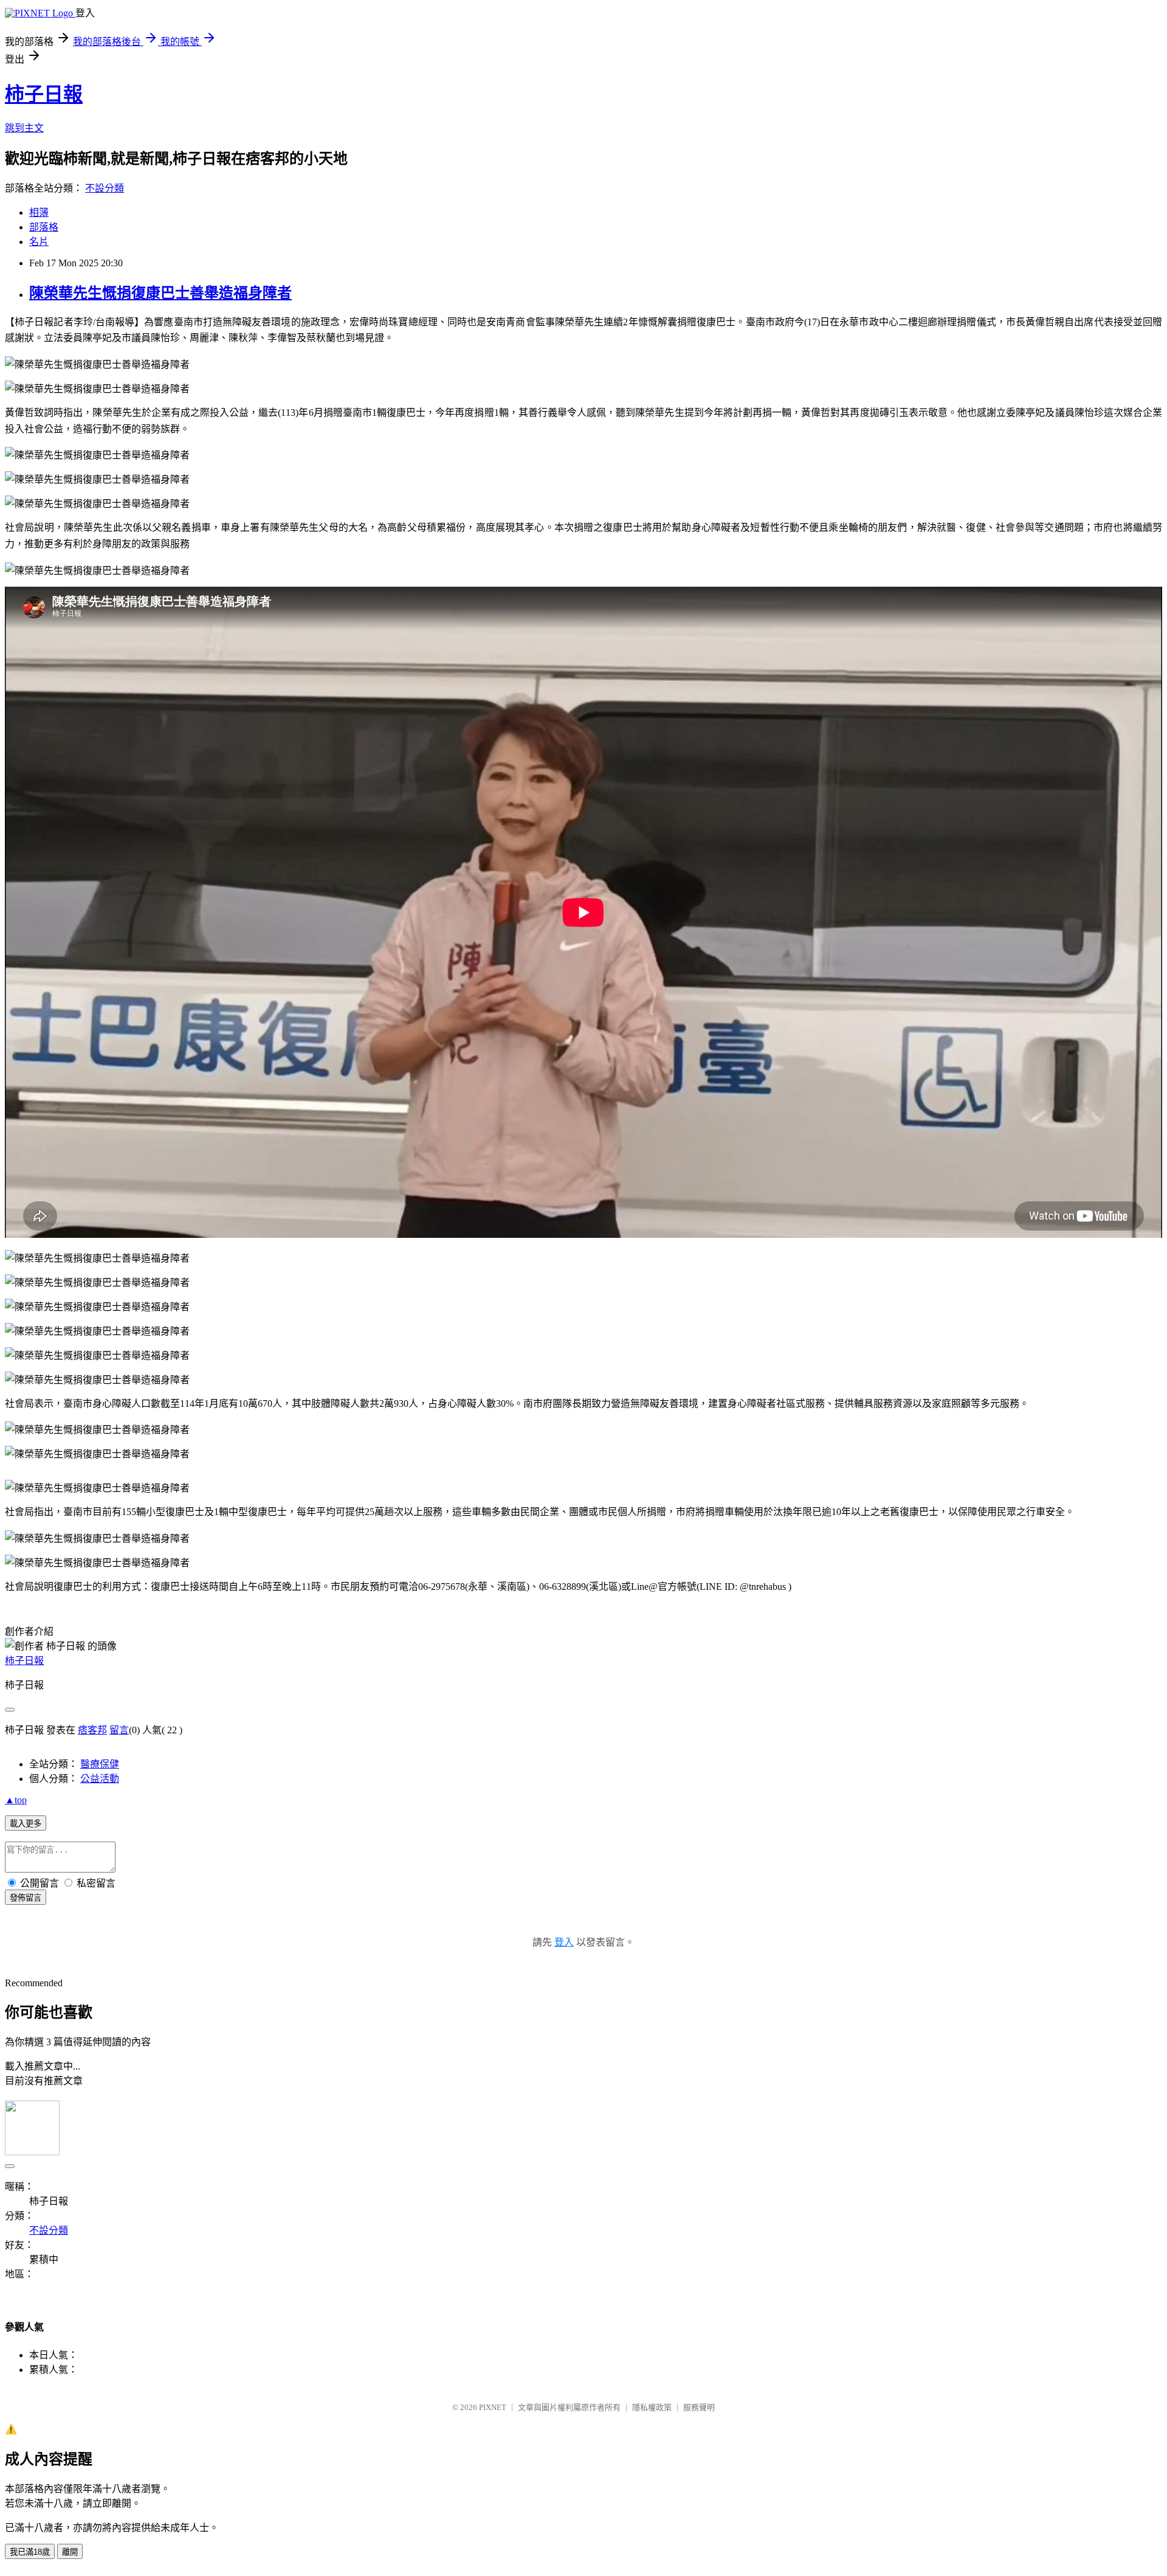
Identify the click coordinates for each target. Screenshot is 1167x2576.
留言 (119, 1730)
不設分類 (105, 188)
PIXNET (493, 2407)
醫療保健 (100, 1764)
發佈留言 (26, 1898)
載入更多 (26, 1824)
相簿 (39, 212)
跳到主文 (24, 128)
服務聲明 (699, 2407)
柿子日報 (44, 94)
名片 (39, 242)
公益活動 (100, 1779)
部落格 (44, 227)
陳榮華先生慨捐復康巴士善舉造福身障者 (160, 293)
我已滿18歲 (30, 2552)
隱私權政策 (652, 2407)
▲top (16, 1800)
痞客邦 (92, 1730)
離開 (70, 2552)
